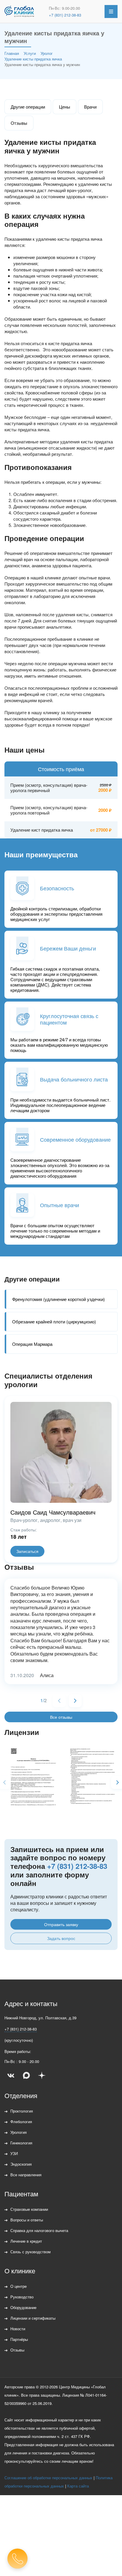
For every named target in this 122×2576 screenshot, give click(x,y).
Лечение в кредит (26, 2241)
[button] (75, 1701)
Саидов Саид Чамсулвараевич (53, 1512)
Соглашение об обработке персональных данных (48, 2478)
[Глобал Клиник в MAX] (26, 2075)
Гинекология (21, 2143)
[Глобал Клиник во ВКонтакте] (11, 2075)
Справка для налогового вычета (39, 2230)
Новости (18, 2329)
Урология (19, 2132)
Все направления (26, 2175)
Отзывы (19, 123)
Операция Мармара (32, 1344)
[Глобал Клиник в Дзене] (42, 2075)
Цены (65, 107)
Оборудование (23, 2307)
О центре (19, 2286)
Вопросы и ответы (27, 2220)
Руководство (22, 2297)
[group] (31, 1779)
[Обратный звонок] (17, 2559)
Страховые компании (29, 2209)
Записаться (27, 1551)
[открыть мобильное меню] (111, 12)
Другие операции (28, 107)
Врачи (90, 107)
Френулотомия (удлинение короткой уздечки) (58, 1299)
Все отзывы (61, 1717)
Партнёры (19, 2339)
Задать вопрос (61, 1938)
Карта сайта (78, 2486)
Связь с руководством (30, 2252)
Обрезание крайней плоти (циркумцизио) (54, 1321)
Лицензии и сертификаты (33, 2318)
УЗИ (14, 2153)
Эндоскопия (21, 2164)
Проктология (22, 2111)
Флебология (21, 2122)
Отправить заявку (61, 1924)
